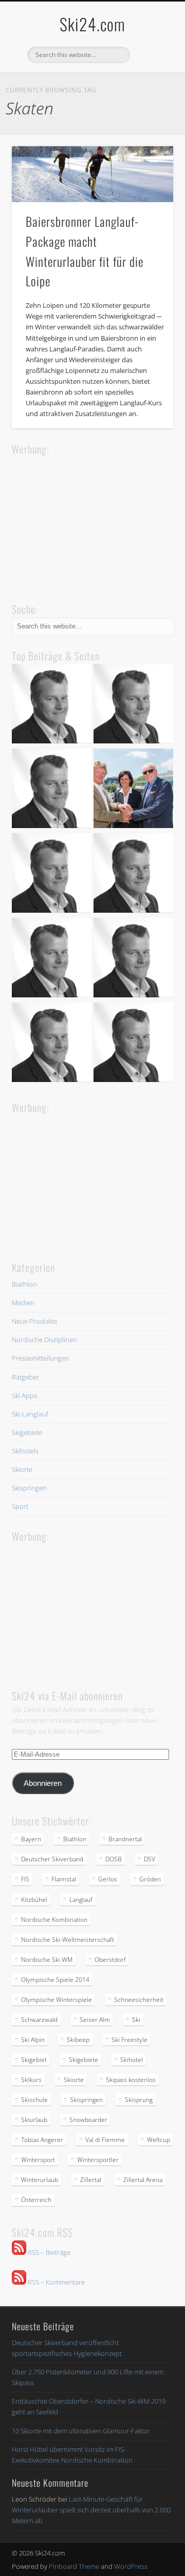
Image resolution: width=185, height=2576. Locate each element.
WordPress (131, 2566)
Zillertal (91, 2180)
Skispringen (29, 1488)
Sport (20, 1506)
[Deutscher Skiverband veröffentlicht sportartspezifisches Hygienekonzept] (52, 705)
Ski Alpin (33, 2040)
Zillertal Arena (143, 2180)
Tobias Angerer (42, 2140)
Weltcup (159, 2140)
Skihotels (25, 1451)
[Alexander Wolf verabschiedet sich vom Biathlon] (52, 1044)
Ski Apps (24, 1395)
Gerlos (108, 1879)
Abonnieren (43, 1783)
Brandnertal (125, 1839)
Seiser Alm (95, 2020)
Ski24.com (92, 24)
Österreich (36, 2200)
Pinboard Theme (74, 2566)
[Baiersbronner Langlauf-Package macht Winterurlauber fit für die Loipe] (92, 174)
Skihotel (132, 2060)
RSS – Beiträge (48, 2252)
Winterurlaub (40, 2180)
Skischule (34, 2100)
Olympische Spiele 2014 (55, 1980)
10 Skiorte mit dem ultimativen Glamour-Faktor (81, 2431)
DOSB (114, 1859)
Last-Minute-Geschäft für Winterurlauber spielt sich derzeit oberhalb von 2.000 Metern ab (91, 2510)
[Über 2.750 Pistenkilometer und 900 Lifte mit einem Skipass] (133, 790)
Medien (23, 1303)
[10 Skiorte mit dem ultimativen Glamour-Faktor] (133, 874)
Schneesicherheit (139, 2000)
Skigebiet (34, 2060)
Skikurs (31, 2080)
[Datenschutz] (133, 705)
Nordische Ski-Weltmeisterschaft (68, 1940)
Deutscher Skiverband (52, 1859)
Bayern (31, 1839)
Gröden (150, 1879)
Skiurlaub (34, 2120)
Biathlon (24, 1284)
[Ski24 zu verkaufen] (52, 790)
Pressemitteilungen (41, 1358)
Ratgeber (25, 1377)
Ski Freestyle (129, 2040)
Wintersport (38, 2160)
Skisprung (139, 2100)
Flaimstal (64, 1879)
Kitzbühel (34, 1900)
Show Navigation (149, 92)
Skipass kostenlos (131, 2080)
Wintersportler (98, 2160)
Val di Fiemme (105, 2140)
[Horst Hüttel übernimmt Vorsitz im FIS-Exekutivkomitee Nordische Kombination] (52, 959)
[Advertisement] (89, 522)
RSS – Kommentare (55, 2282)
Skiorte (22, 1469)
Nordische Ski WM (47, 1960)
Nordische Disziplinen (44, 1340)
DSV (150, 1859)
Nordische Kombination (54, 1920)
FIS (25, 1879)
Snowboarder (88, 2120)
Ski (136, 2020)
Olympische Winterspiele (57, 2000)
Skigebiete (27, 1432)
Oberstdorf (110, 1960)
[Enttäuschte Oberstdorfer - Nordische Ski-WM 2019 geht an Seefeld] (52, 874)
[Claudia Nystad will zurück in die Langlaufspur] (133, 1044)
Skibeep (78, 2040)
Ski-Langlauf (30, 1414)
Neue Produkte (34, 1321)
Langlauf (81, 1900)
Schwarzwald (39, 2020)
